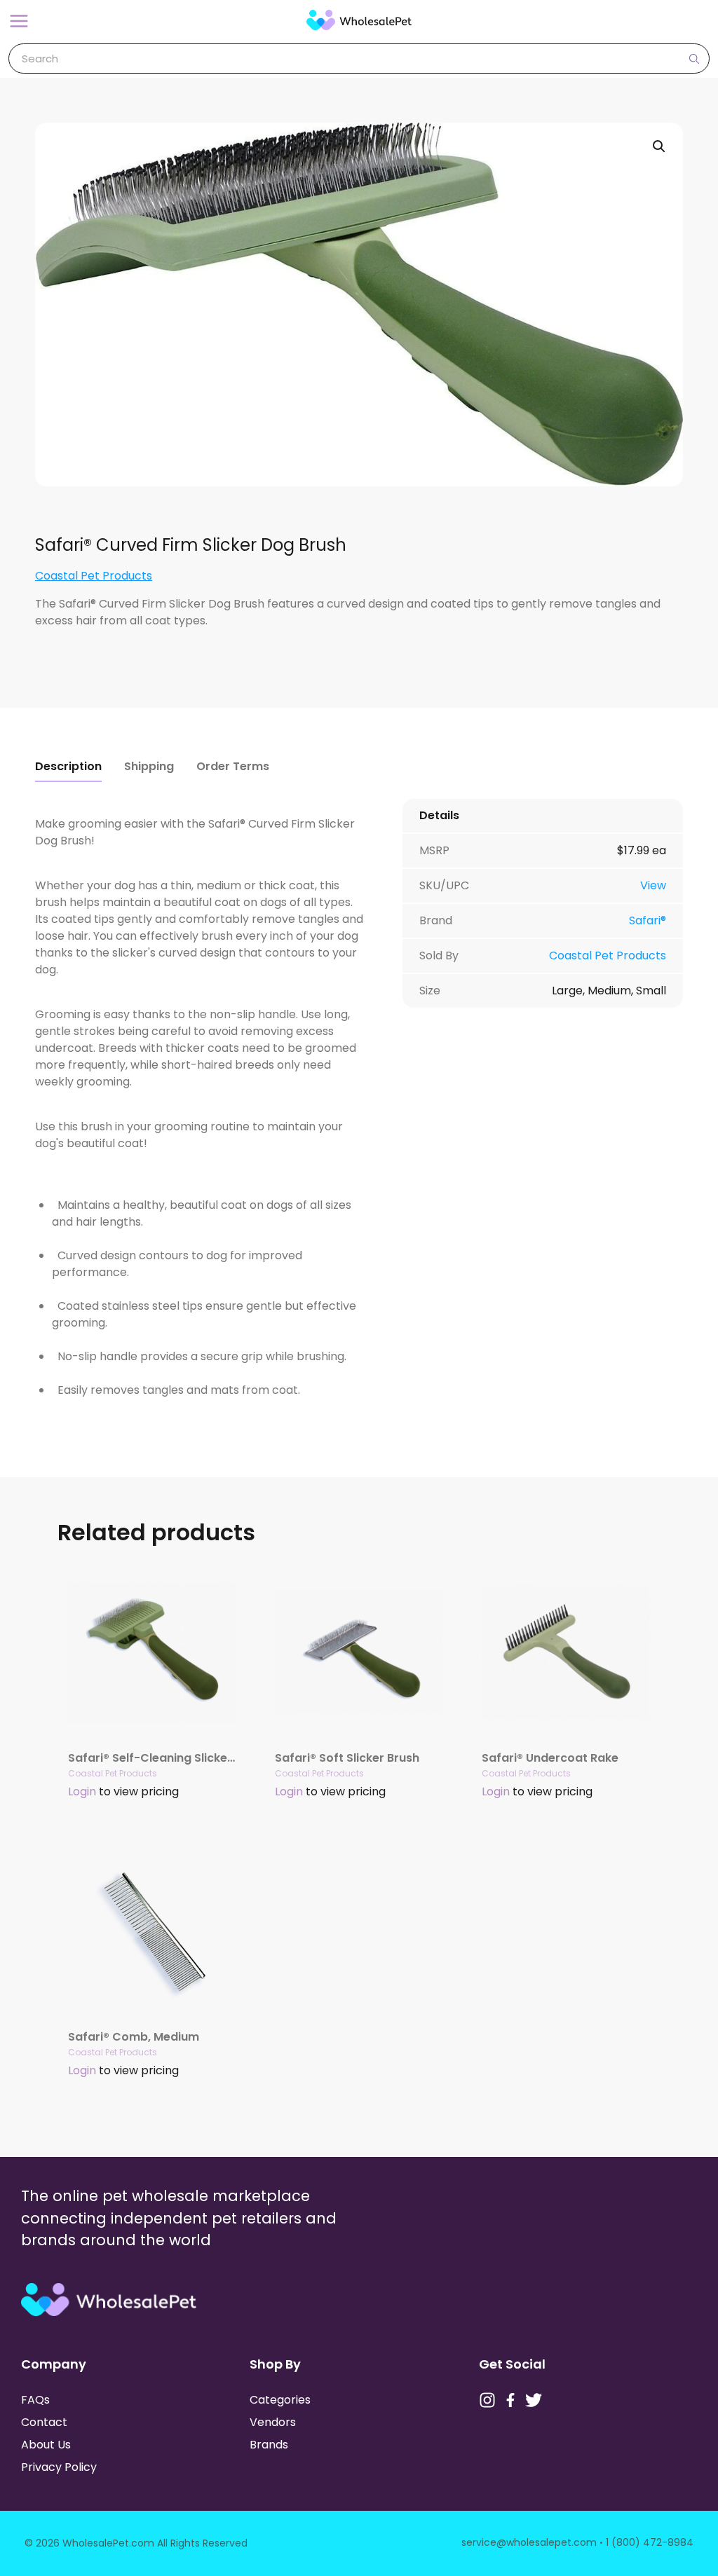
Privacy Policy (59, 2467)
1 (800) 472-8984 (650, 2542)
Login (82, 1791)
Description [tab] (68, 766)
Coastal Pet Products (94, 576)
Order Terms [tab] (233, 766)
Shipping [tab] (149, 766)
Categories (280, 2400)
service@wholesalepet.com (529, 2542)
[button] (659, 146)
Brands (269, 2445)
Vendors (273, 2422)
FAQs (35, 2400)
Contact (44, 2422)
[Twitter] (534, 2400)
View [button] (653, 885)
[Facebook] (510, 2400)
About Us (46, 2445)
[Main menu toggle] (19, 21)
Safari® (648, 920)
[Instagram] (487, 2400)
